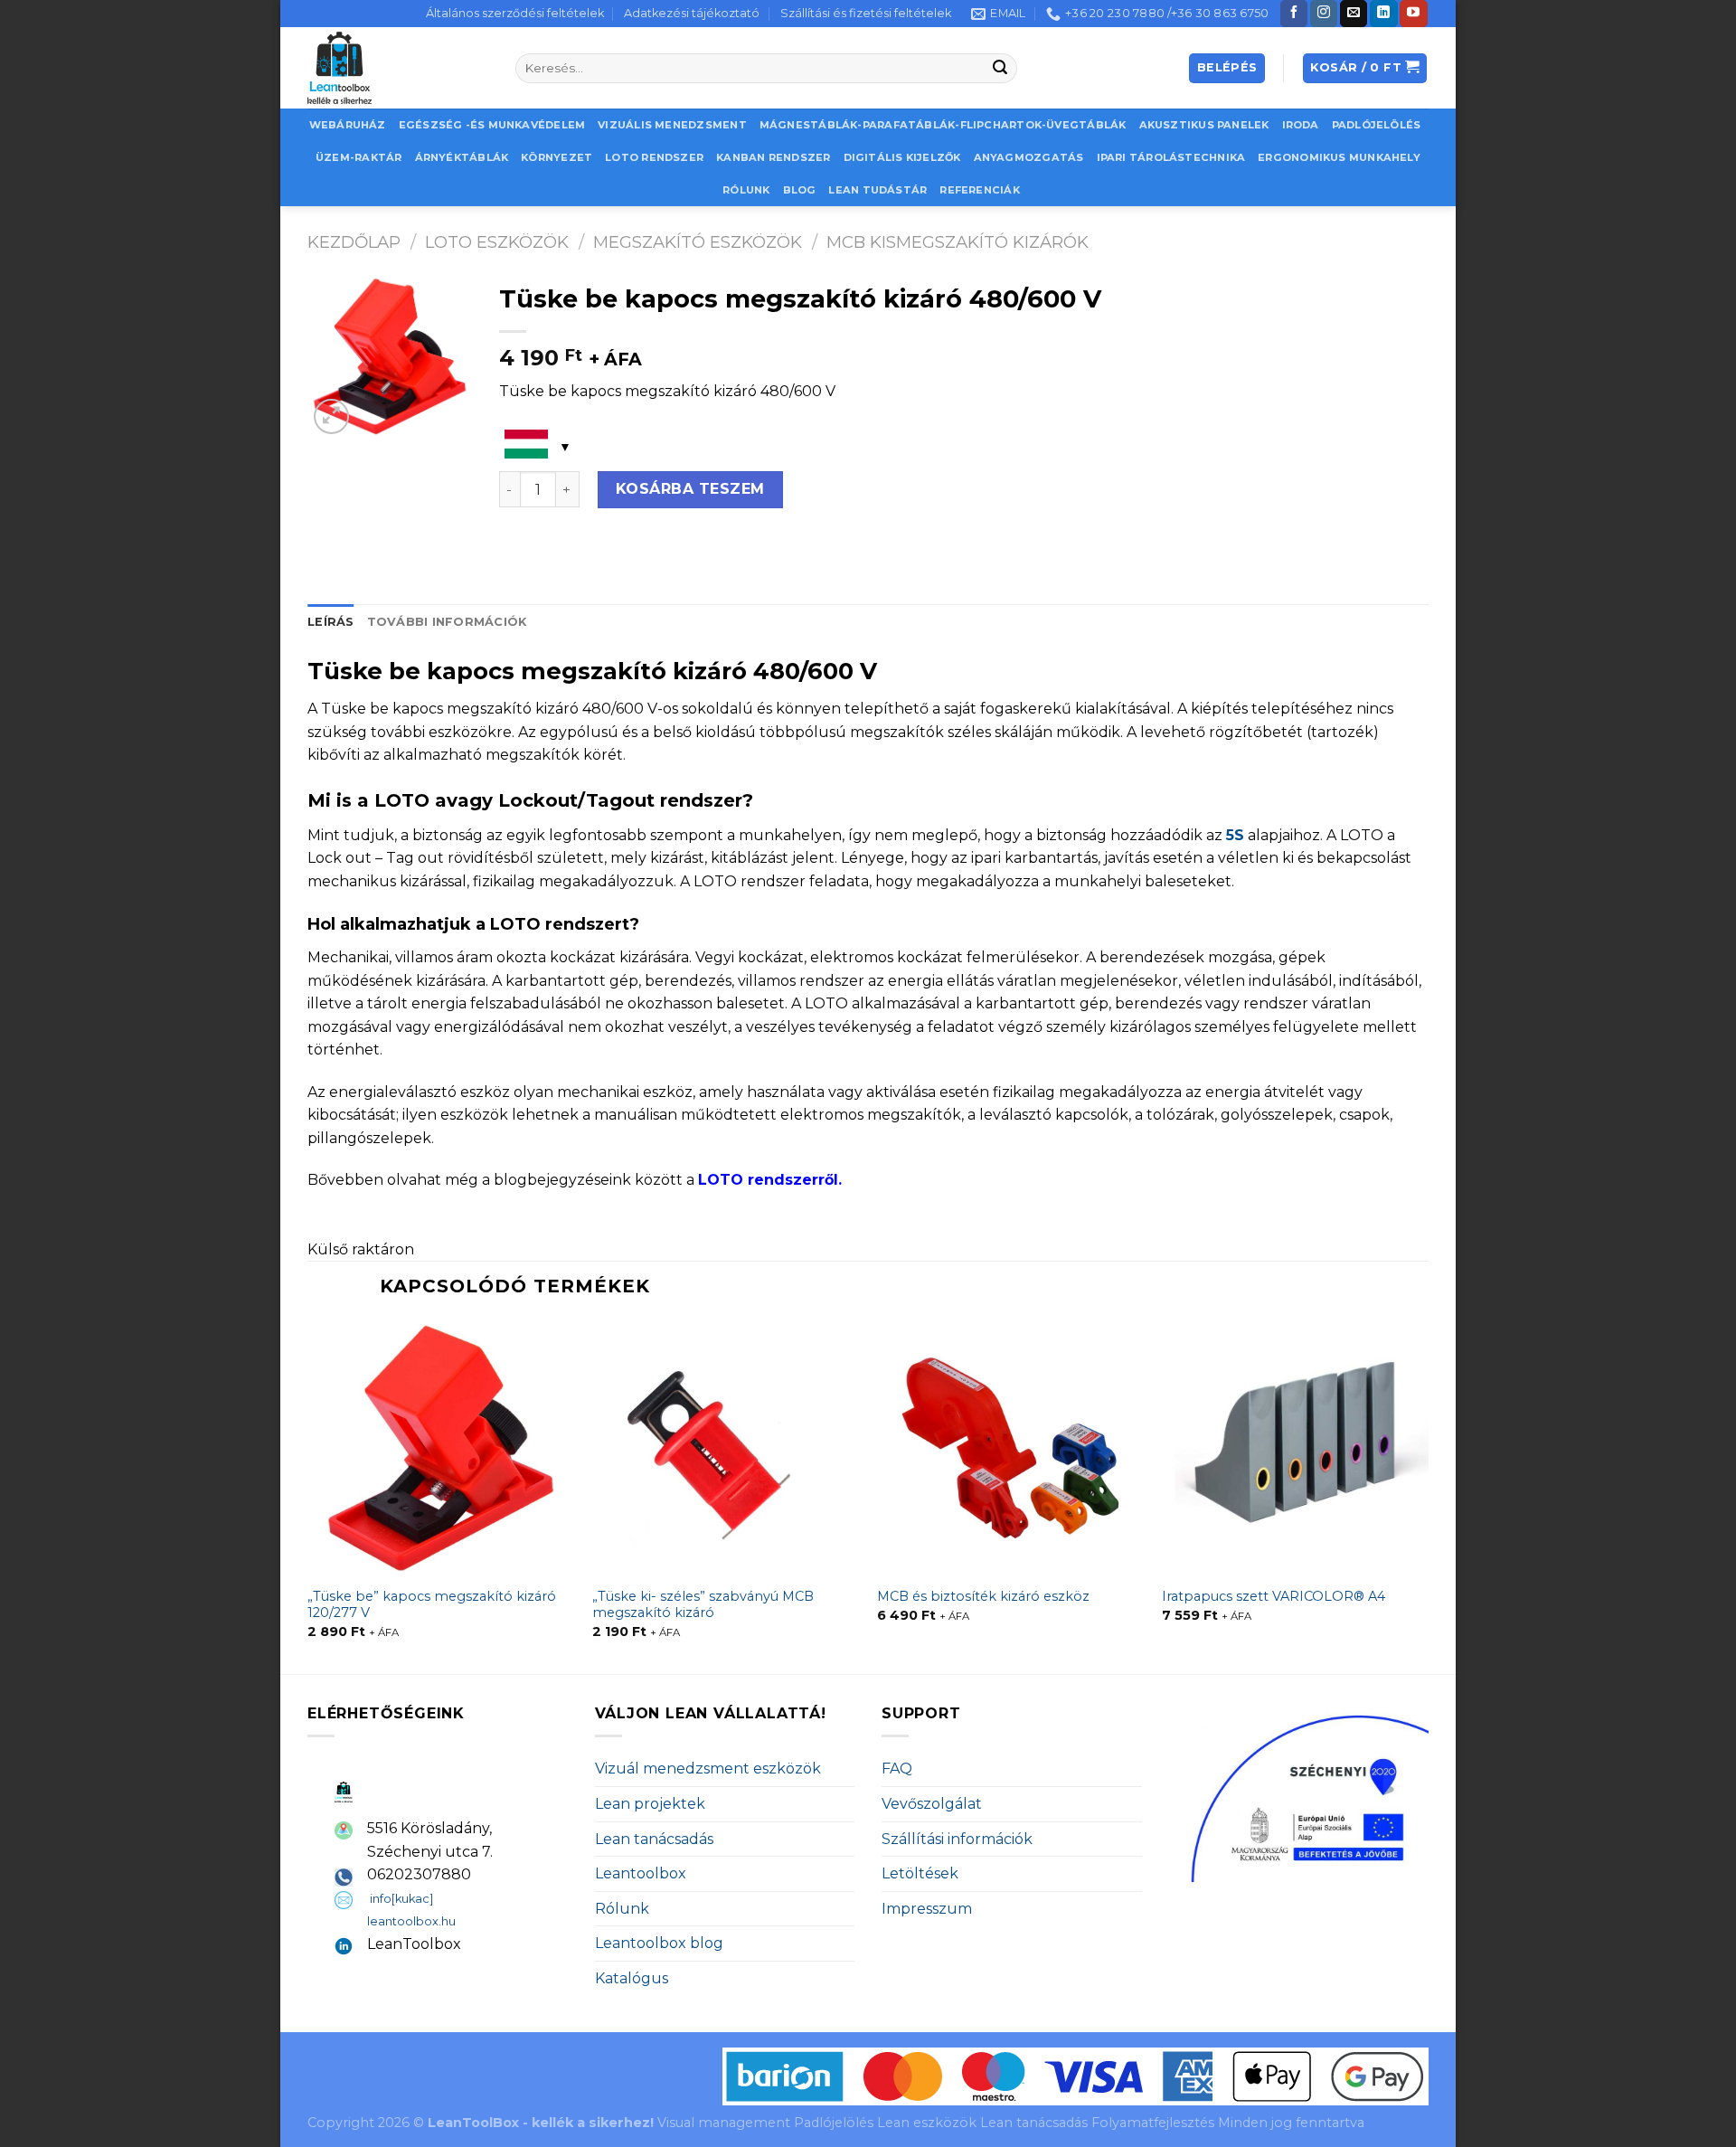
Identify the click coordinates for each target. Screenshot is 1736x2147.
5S (1235, 835)
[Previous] (308, 1495)
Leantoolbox (641, 1873)
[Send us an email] (1354, 14)
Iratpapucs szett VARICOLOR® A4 (1274, 1596)
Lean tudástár (877, 190)
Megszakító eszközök (698, 242)
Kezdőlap (354, 242)
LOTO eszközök (497, 242)
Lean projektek (650, 1804)
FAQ (897, 1769)
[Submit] (1001, 69)
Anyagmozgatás (1029, 157)
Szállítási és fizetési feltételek (866, 13)
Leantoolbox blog (659, 1943)
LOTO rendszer (654, 157)
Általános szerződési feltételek (515, 13)
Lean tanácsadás (654, 1839)
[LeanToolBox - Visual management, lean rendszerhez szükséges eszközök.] (398, 68)
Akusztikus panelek (1204, 125)
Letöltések (920, 1873)
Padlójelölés (1377, 125)
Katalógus (632, 1978)
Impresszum (927, 1909)
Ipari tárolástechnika (1171, 157)
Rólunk (746, 190)
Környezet (557, 157)
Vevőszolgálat (932, 1804)
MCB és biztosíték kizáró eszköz (983, 1596)
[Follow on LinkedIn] (1383, 14)
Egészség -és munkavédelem (492, 125)
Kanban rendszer (773, 157)
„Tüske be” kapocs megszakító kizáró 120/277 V (432, 1605)
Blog (800, 190)
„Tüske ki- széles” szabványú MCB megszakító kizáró (703, 1605)
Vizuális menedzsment (672, 125)
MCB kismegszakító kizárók (958, 242)
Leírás (331, 622)
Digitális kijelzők (902, 157)
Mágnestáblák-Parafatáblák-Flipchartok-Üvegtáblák (943, 125)
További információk (447, 622)
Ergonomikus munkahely (1339, 157)
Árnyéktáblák (462, 157)
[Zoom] (331, 416)
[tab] (331, 622)
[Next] (1428, 1495)
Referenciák (979, 190)
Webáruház (348, 125)
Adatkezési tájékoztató (692, 13)
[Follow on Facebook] (1294, 14)
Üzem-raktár (359, 157)
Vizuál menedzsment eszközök (708, 1769)
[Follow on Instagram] (1324, 14)
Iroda (1301, 125)
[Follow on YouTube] (1413, 14)
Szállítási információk (957, 1839)
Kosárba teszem (690, 489)
